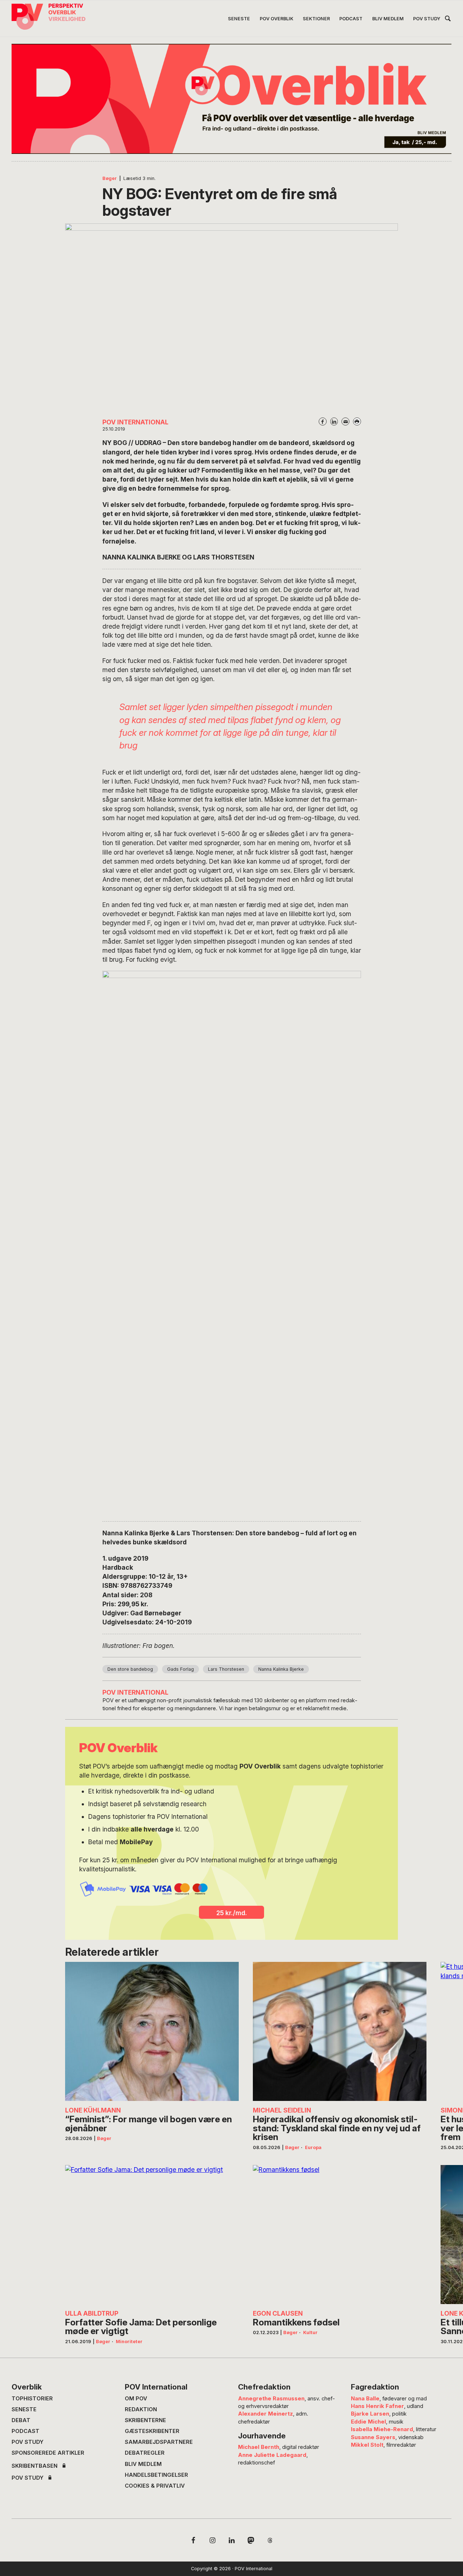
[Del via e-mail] (345, 421)
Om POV (136, 2399)
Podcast (26, 2431)
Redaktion (141, 2409)
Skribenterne (145, 2420)
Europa (313, 2147)
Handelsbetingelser (156, 2475)
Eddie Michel (368, 2422)
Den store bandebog (130, 1669)
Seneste (24, 2409)
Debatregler (145, 2453)
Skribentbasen (35, 2466)
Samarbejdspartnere (159, 2442)
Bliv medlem (143, 2464)
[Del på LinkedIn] (334, 421)
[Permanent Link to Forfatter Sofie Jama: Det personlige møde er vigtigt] (152, 2235)
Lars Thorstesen (226, 1669)
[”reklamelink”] (231, 99)
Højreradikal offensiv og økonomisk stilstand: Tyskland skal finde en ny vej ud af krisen (337, 2128)
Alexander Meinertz (266, 2414)
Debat (21, 2420)
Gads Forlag (180, 1669)
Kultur (310, 2332)
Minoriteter (129, 2342)
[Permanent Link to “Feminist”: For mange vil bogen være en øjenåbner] (152, 2031)
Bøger (110, 178)
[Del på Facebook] (323, 421)
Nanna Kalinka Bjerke (281, 1669)
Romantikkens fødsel (296, 2322)
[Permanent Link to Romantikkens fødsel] (340, 2235)
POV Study (27, 2442)
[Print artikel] (357, 421)
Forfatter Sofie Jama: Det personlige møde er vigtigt (141, 2327)
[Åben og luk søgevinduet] (448, 20)
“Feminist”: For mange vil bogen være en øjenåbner (148, 2124)
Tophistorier (32, 2399)
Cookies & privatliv (155, 2486)
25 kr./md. (232, 1913)
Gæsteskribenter (152, 2431)
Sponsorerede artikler (48, 2453)
